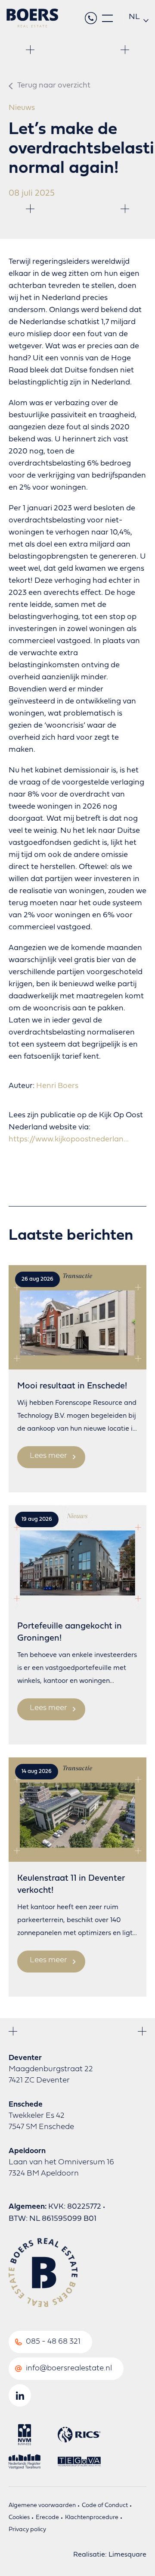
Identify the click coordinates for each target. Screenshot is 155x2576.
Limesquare (127, 2555)
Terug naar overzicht (54, 86)
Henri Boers (57, 1086)
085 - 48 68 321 (53, 2342)
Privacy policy (27, 2530)
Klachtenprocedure (92, 2518)
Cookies (19, 2518)
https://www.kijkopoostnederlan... (69, 1140)
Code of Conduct (105, 2506)
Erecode (47, 2518)
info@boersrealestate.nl (69, 2368)
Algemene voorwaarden (42, 2506)
